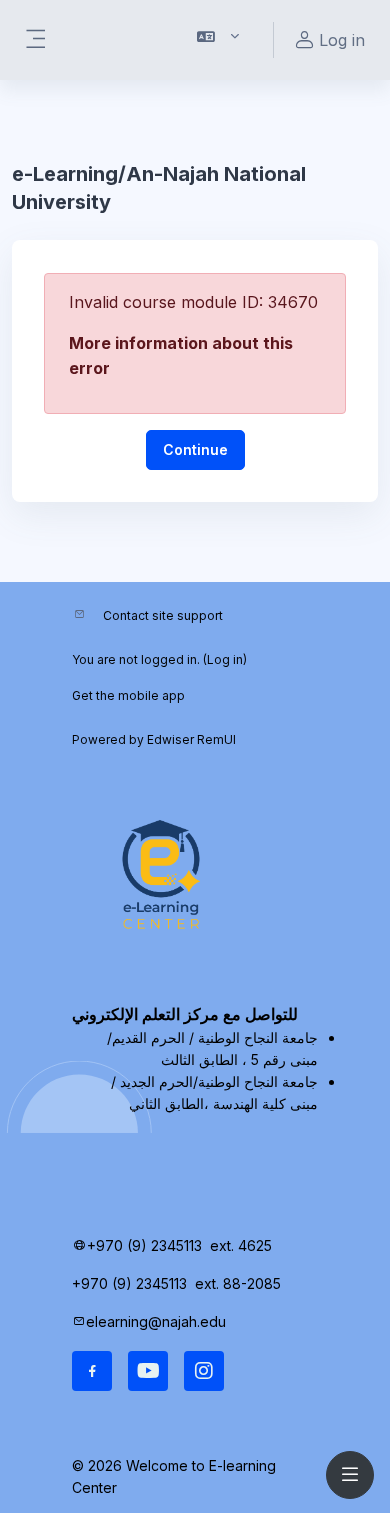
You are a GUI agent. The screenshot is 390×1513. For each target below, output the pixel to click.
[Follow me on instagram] (204, 1371)
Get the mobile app (128, 695)
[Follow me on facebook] (92, 1371)
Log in (225, 659)
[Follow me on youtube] (148, 1371)
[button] (218, 40)
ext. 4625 (243, 1245)
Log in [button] (342, 40)
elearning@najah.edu (156, 1321)
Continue (195, 449)
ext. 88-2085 (240, 1283)
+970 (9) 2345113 (144, 1245)
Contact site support (163, 615)
